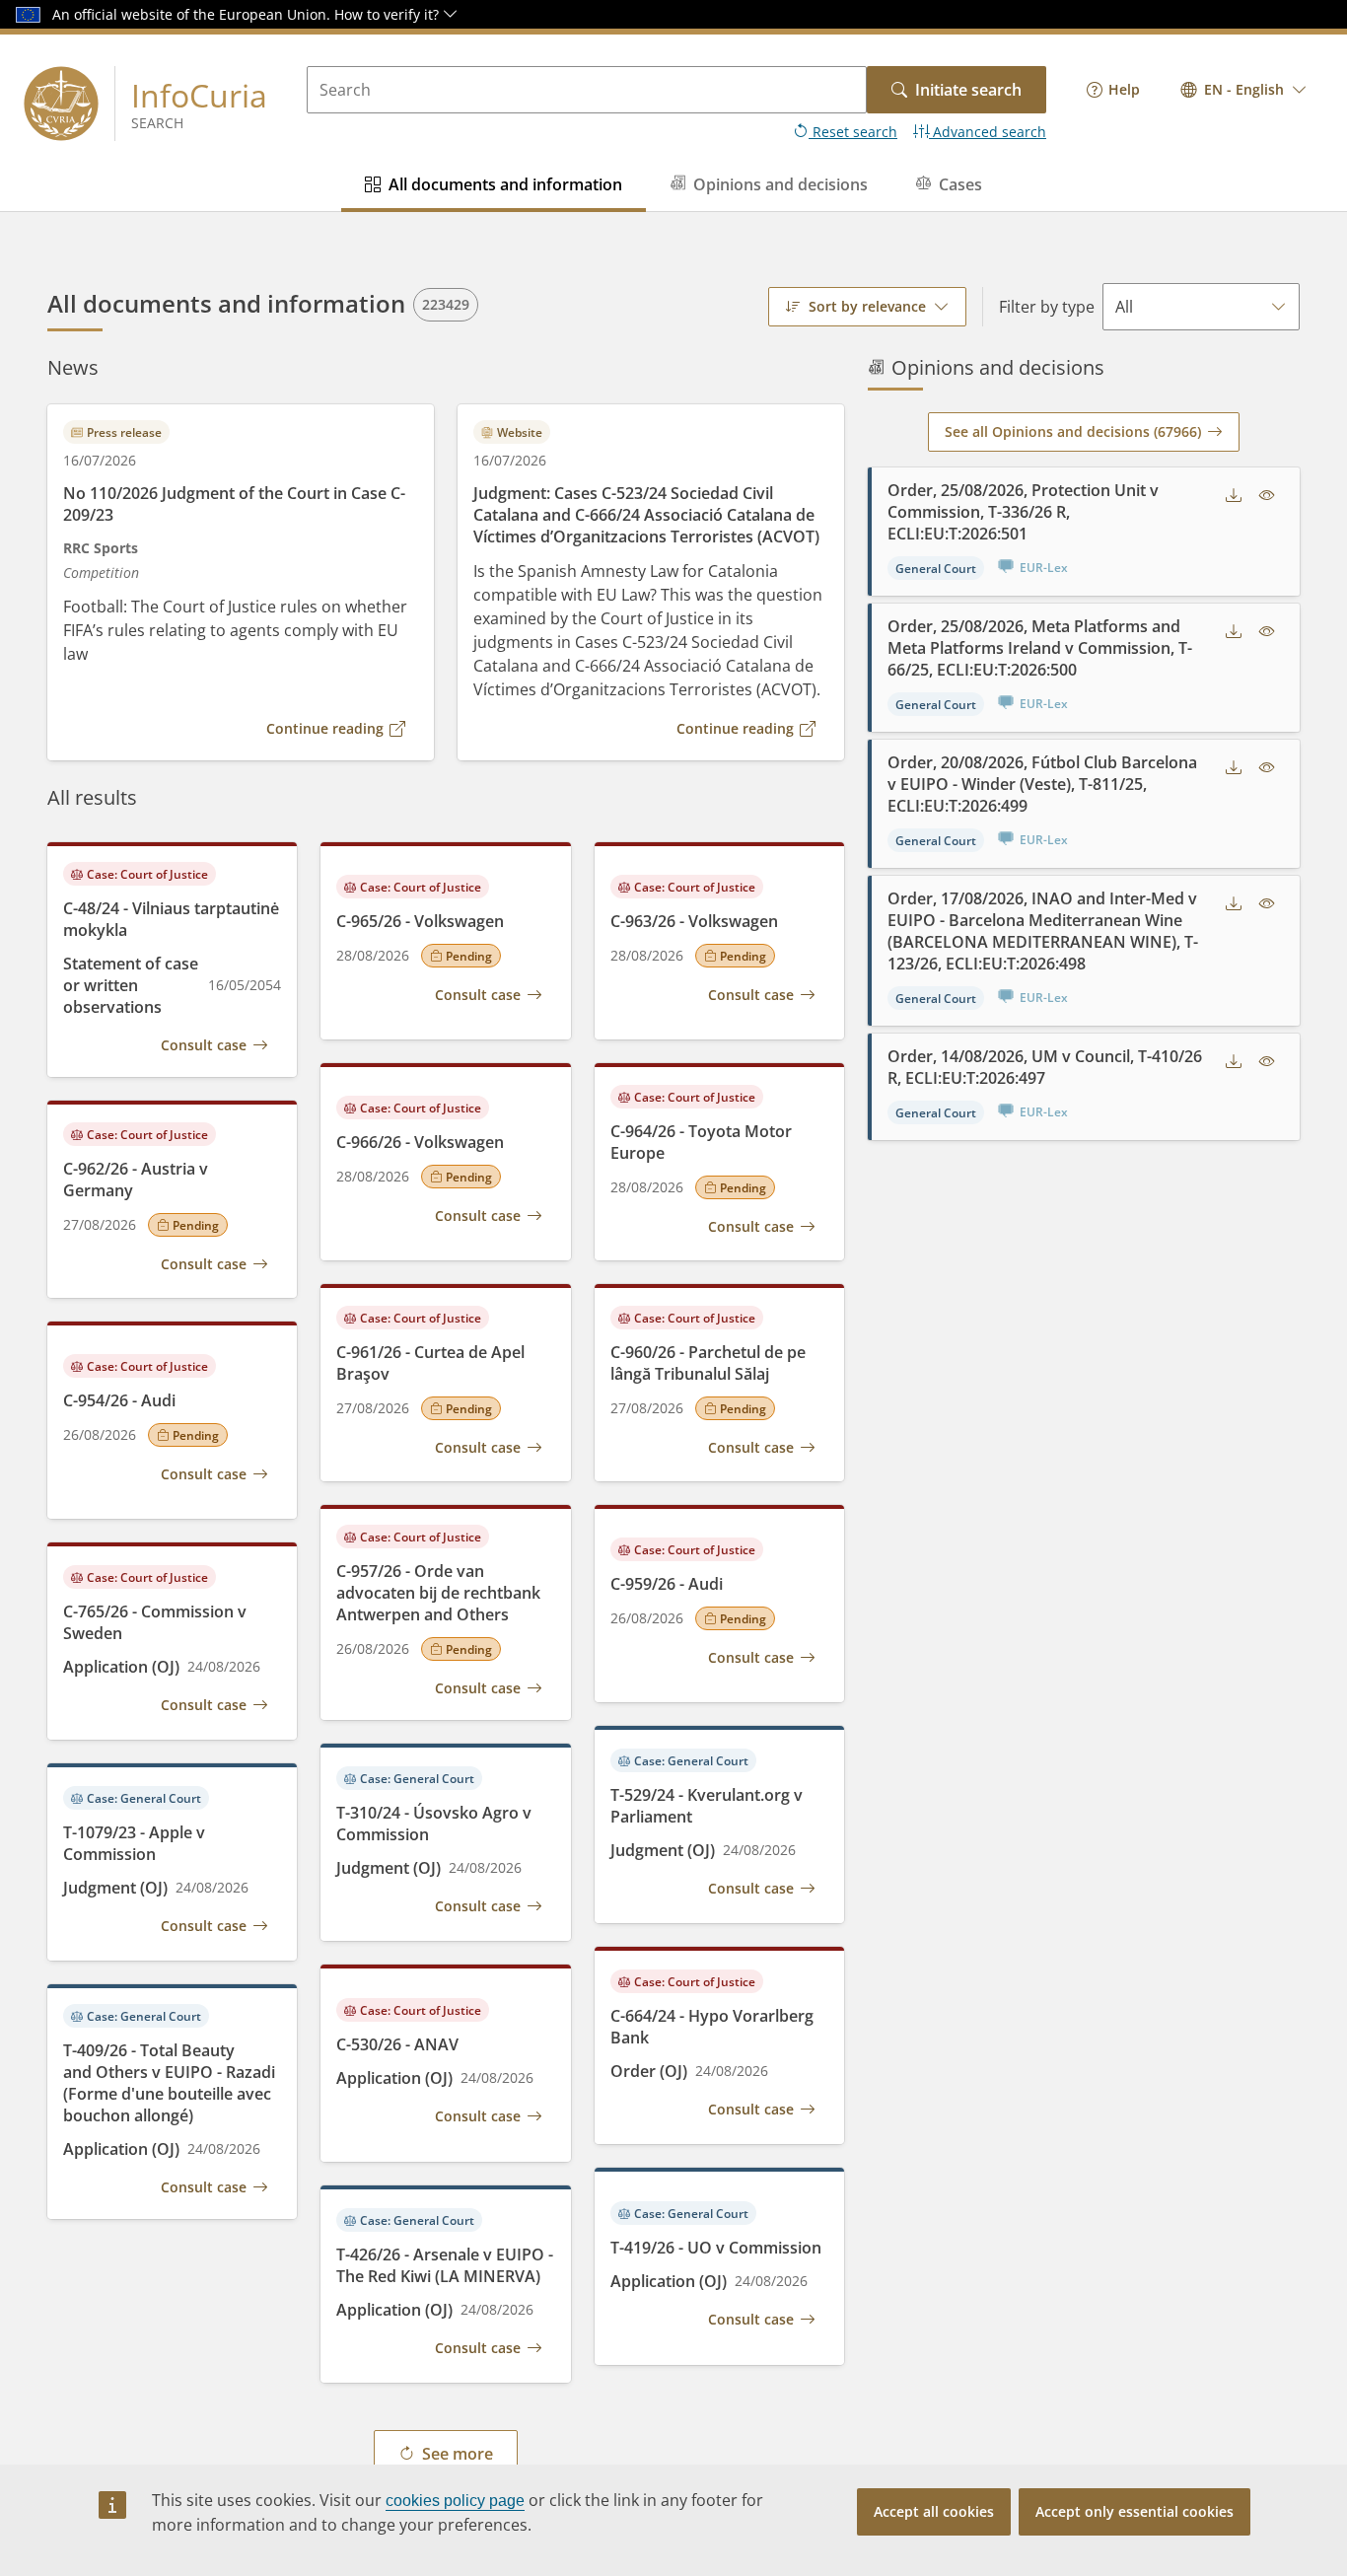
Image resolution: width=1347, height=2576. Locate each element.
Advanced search (988, 132)
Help (1124, 89)
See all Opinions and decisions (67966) (1073, 431)
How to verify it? (389, 14)
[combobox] (1244, 90)
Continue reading (325, 728)
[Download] (1234, 495)
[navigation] (1113, 90)
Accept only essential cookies (1134, 2511)
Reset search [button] (853, 132)
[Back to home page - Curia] (61, 104)
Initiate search (968, 90)
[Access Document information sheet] (1267, 495)
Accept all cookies (934, 2511)
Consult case (204, 1045)
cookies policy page (455, 2501)
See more (458, 2454)
